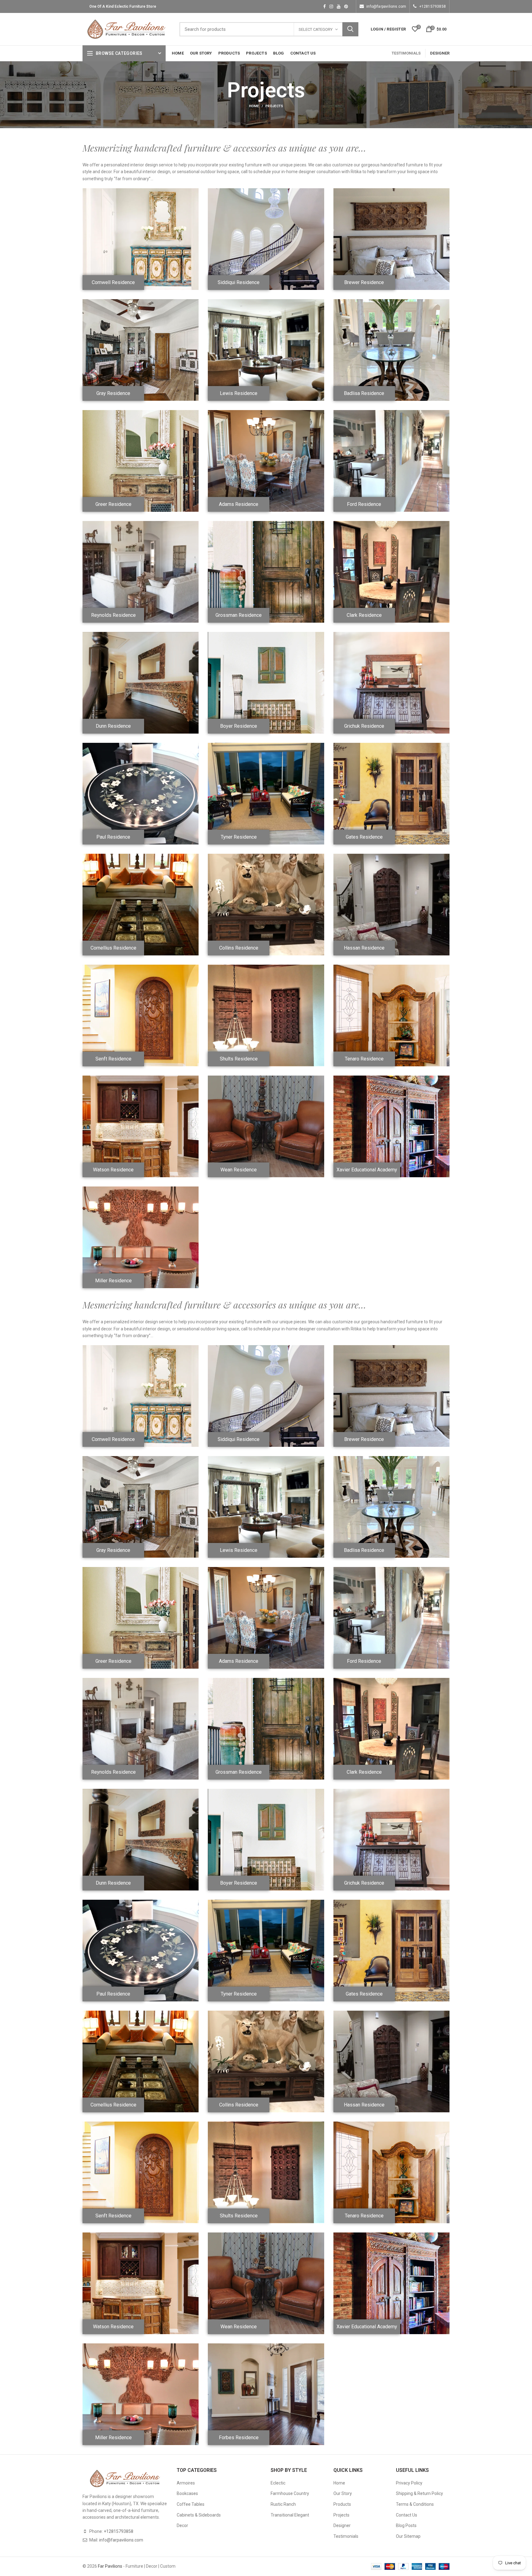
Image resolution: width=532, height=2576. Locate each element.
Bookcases (187, 2493)
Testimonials (346, 2536)
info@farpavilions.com (386, 6)
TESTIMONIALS (406, 53)
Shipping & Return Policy (419, 2493)
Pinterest (346, 6)
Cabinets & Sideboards (199, 2515)
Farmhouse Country (290, 2493)
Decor (182, 2525)
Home (254, 106)
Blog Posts (406, 2525)
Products (342, 2504)
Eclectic (278, 2483)
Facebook (324, 6)
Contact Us (407, 2515)
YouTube (339, 6)
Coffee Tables (191, 2504)
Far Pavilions (110, 2566)
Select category (316, 29)
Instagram (331, 6)
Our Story (343, 2493)
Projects (341, 2515)
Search (350, 29)
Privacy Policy (409, 2483)
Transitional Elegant (290, 2515)
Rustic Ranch (283, 2504)
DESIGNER (440, 53)
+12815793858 (433, 6)
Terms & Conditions (415, 2504)
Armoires (186, 2483)
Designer (342, 2525)
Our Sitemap (408, 2536)
